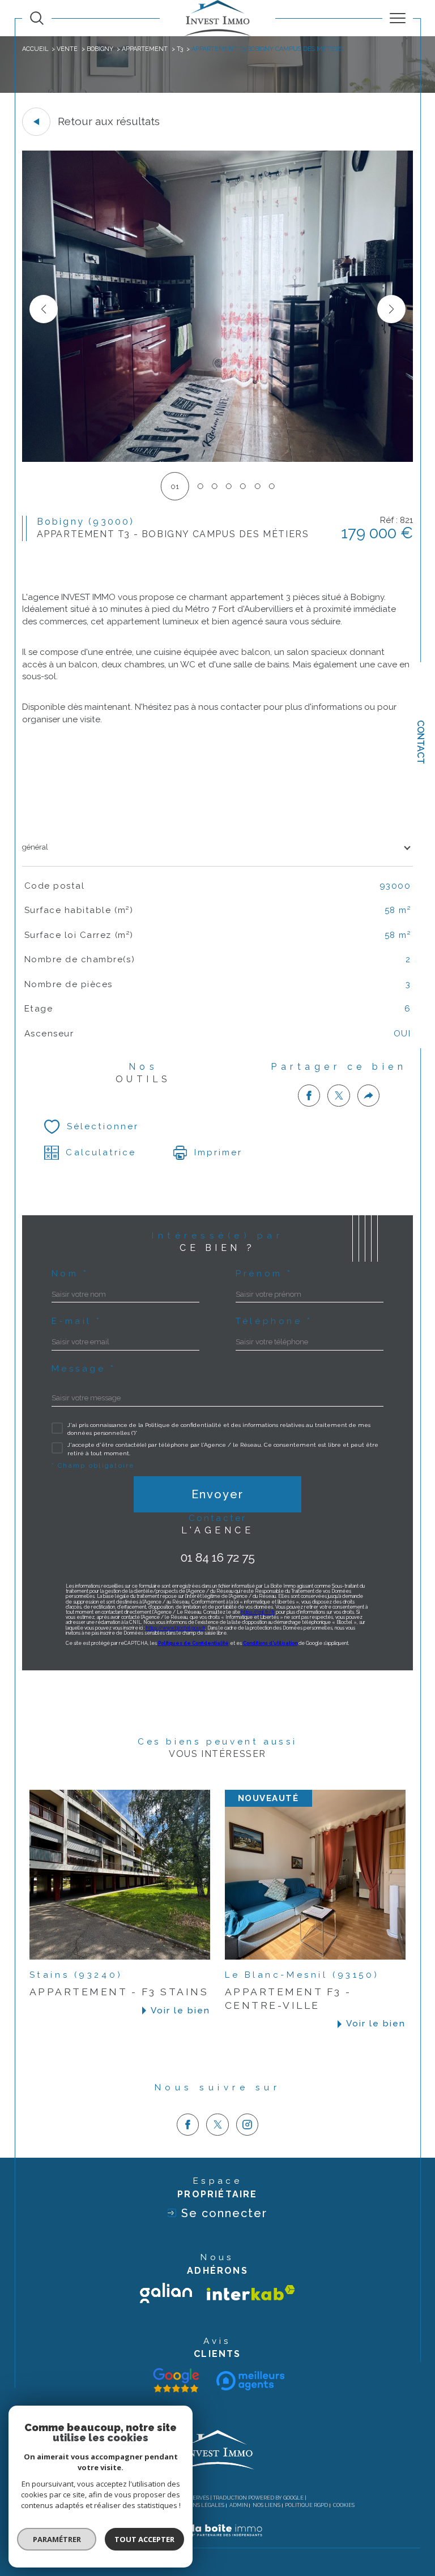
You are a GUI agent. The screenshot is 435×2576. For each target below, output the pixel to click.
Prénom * (264, 1274)
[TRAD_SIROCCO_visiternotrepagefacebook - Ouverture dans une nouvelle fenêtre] (188, 2125)
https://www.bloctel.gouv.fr (176, 1628)
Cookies (344, 2505)
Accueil (35, 49)
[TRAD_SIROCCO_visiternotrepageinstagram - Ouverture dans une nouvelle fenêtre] (248, 2125)
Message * (84, 1369)
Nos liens (266, 2505)
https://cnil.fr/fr (258, 1612)
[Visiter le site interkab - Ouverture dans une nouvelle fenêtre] (251, 2293)
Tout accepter (144, 2539)
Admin (239, 2505)
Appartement (145, 49)
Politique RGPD (306, 2505)
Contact (421, 742)
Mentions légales (198, 2505)
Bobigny (100, 49)
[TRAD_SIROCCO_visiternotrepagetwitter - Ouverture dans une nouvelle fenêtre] (217, 2125)
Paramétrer (57, 2539)
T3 (180, 49)
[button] (391, 309)
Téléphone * (274, 1321)
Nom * (70, 1274)
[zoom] (217, 459)
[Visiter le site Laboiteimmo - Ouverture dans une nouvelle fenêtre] (217, 2542)
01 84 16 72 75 (218, 1557)
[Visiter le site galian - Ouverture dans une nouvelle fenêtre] (166, 2293)
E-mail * (77, 1321)
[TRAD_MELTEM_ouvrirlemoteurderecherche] (37, 18)
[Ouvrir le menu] (398, 18)
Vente (67, 49)
